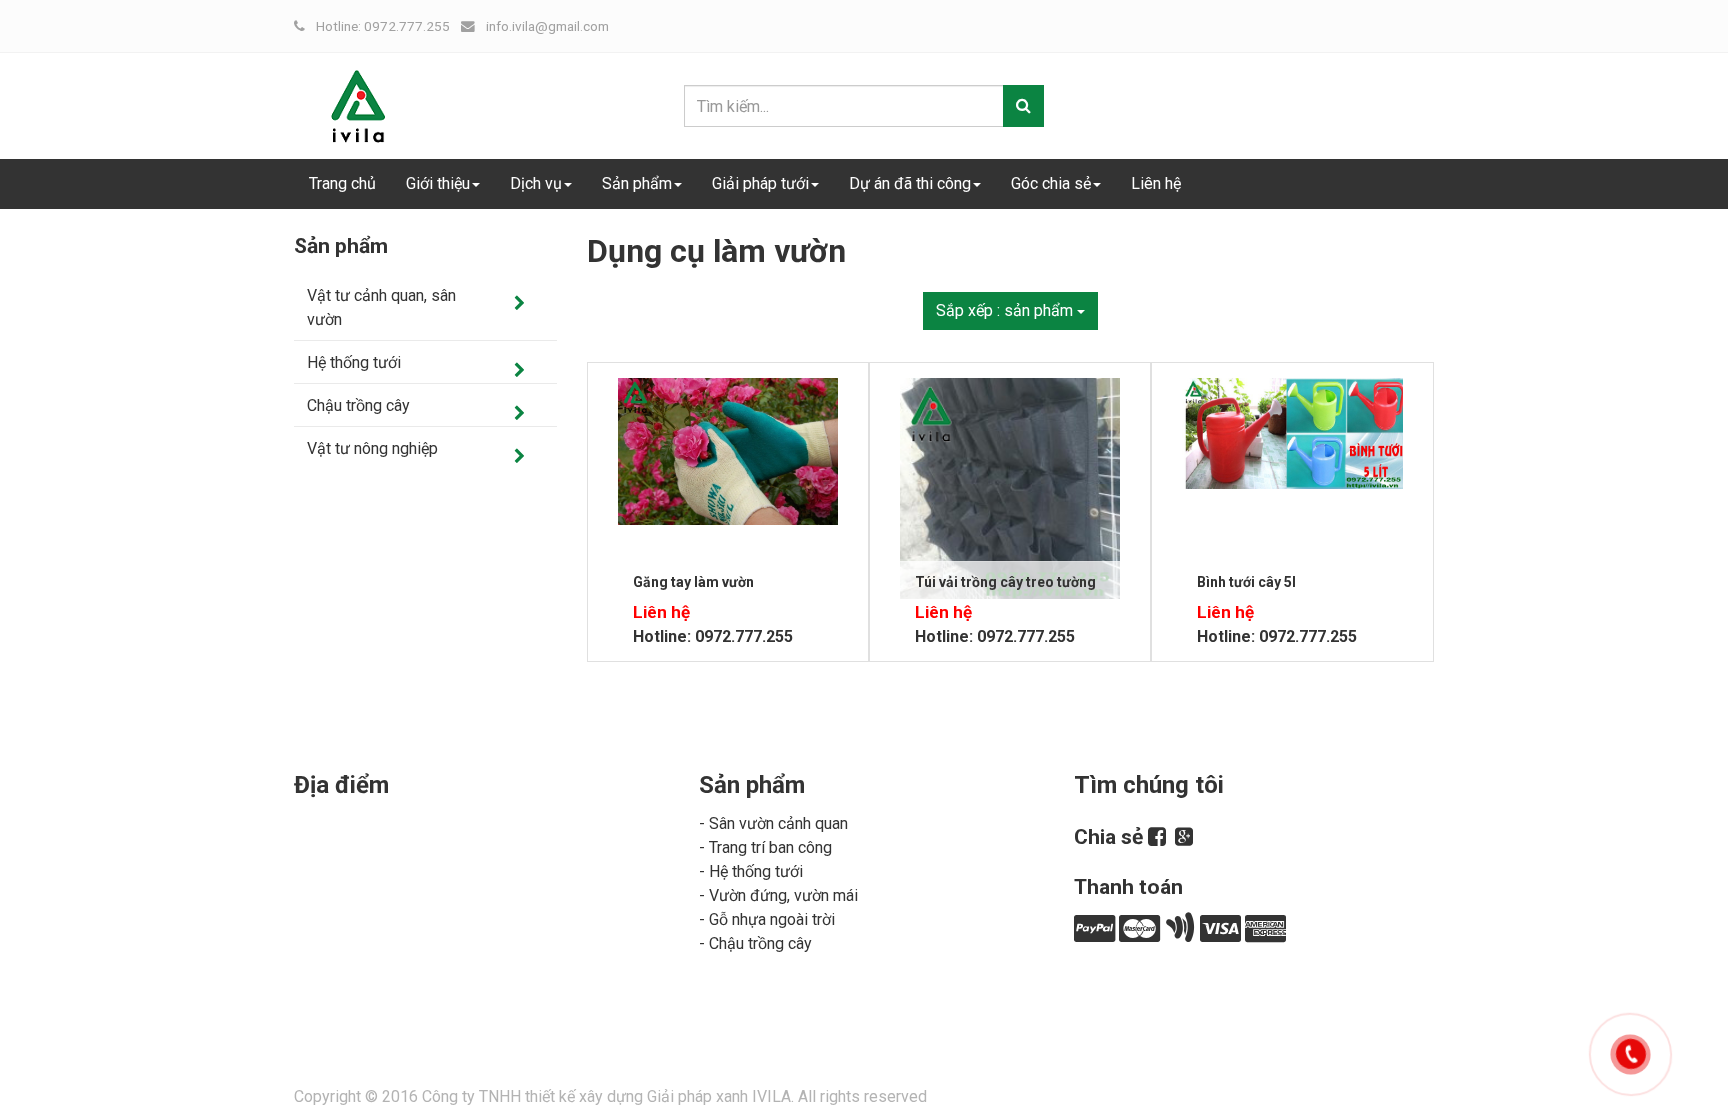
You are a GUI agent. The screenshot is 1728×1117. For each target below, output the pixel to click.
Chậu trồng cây (358, 405)
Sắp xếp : (1004, 310)
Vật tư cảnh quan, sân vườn (381, 307)
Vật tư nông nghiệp (372, 448)
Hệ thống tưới (354, 362)
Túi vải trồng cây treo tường (1005, 582)
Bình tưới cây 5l (1246, 582)
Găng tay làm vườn (693, 582)
